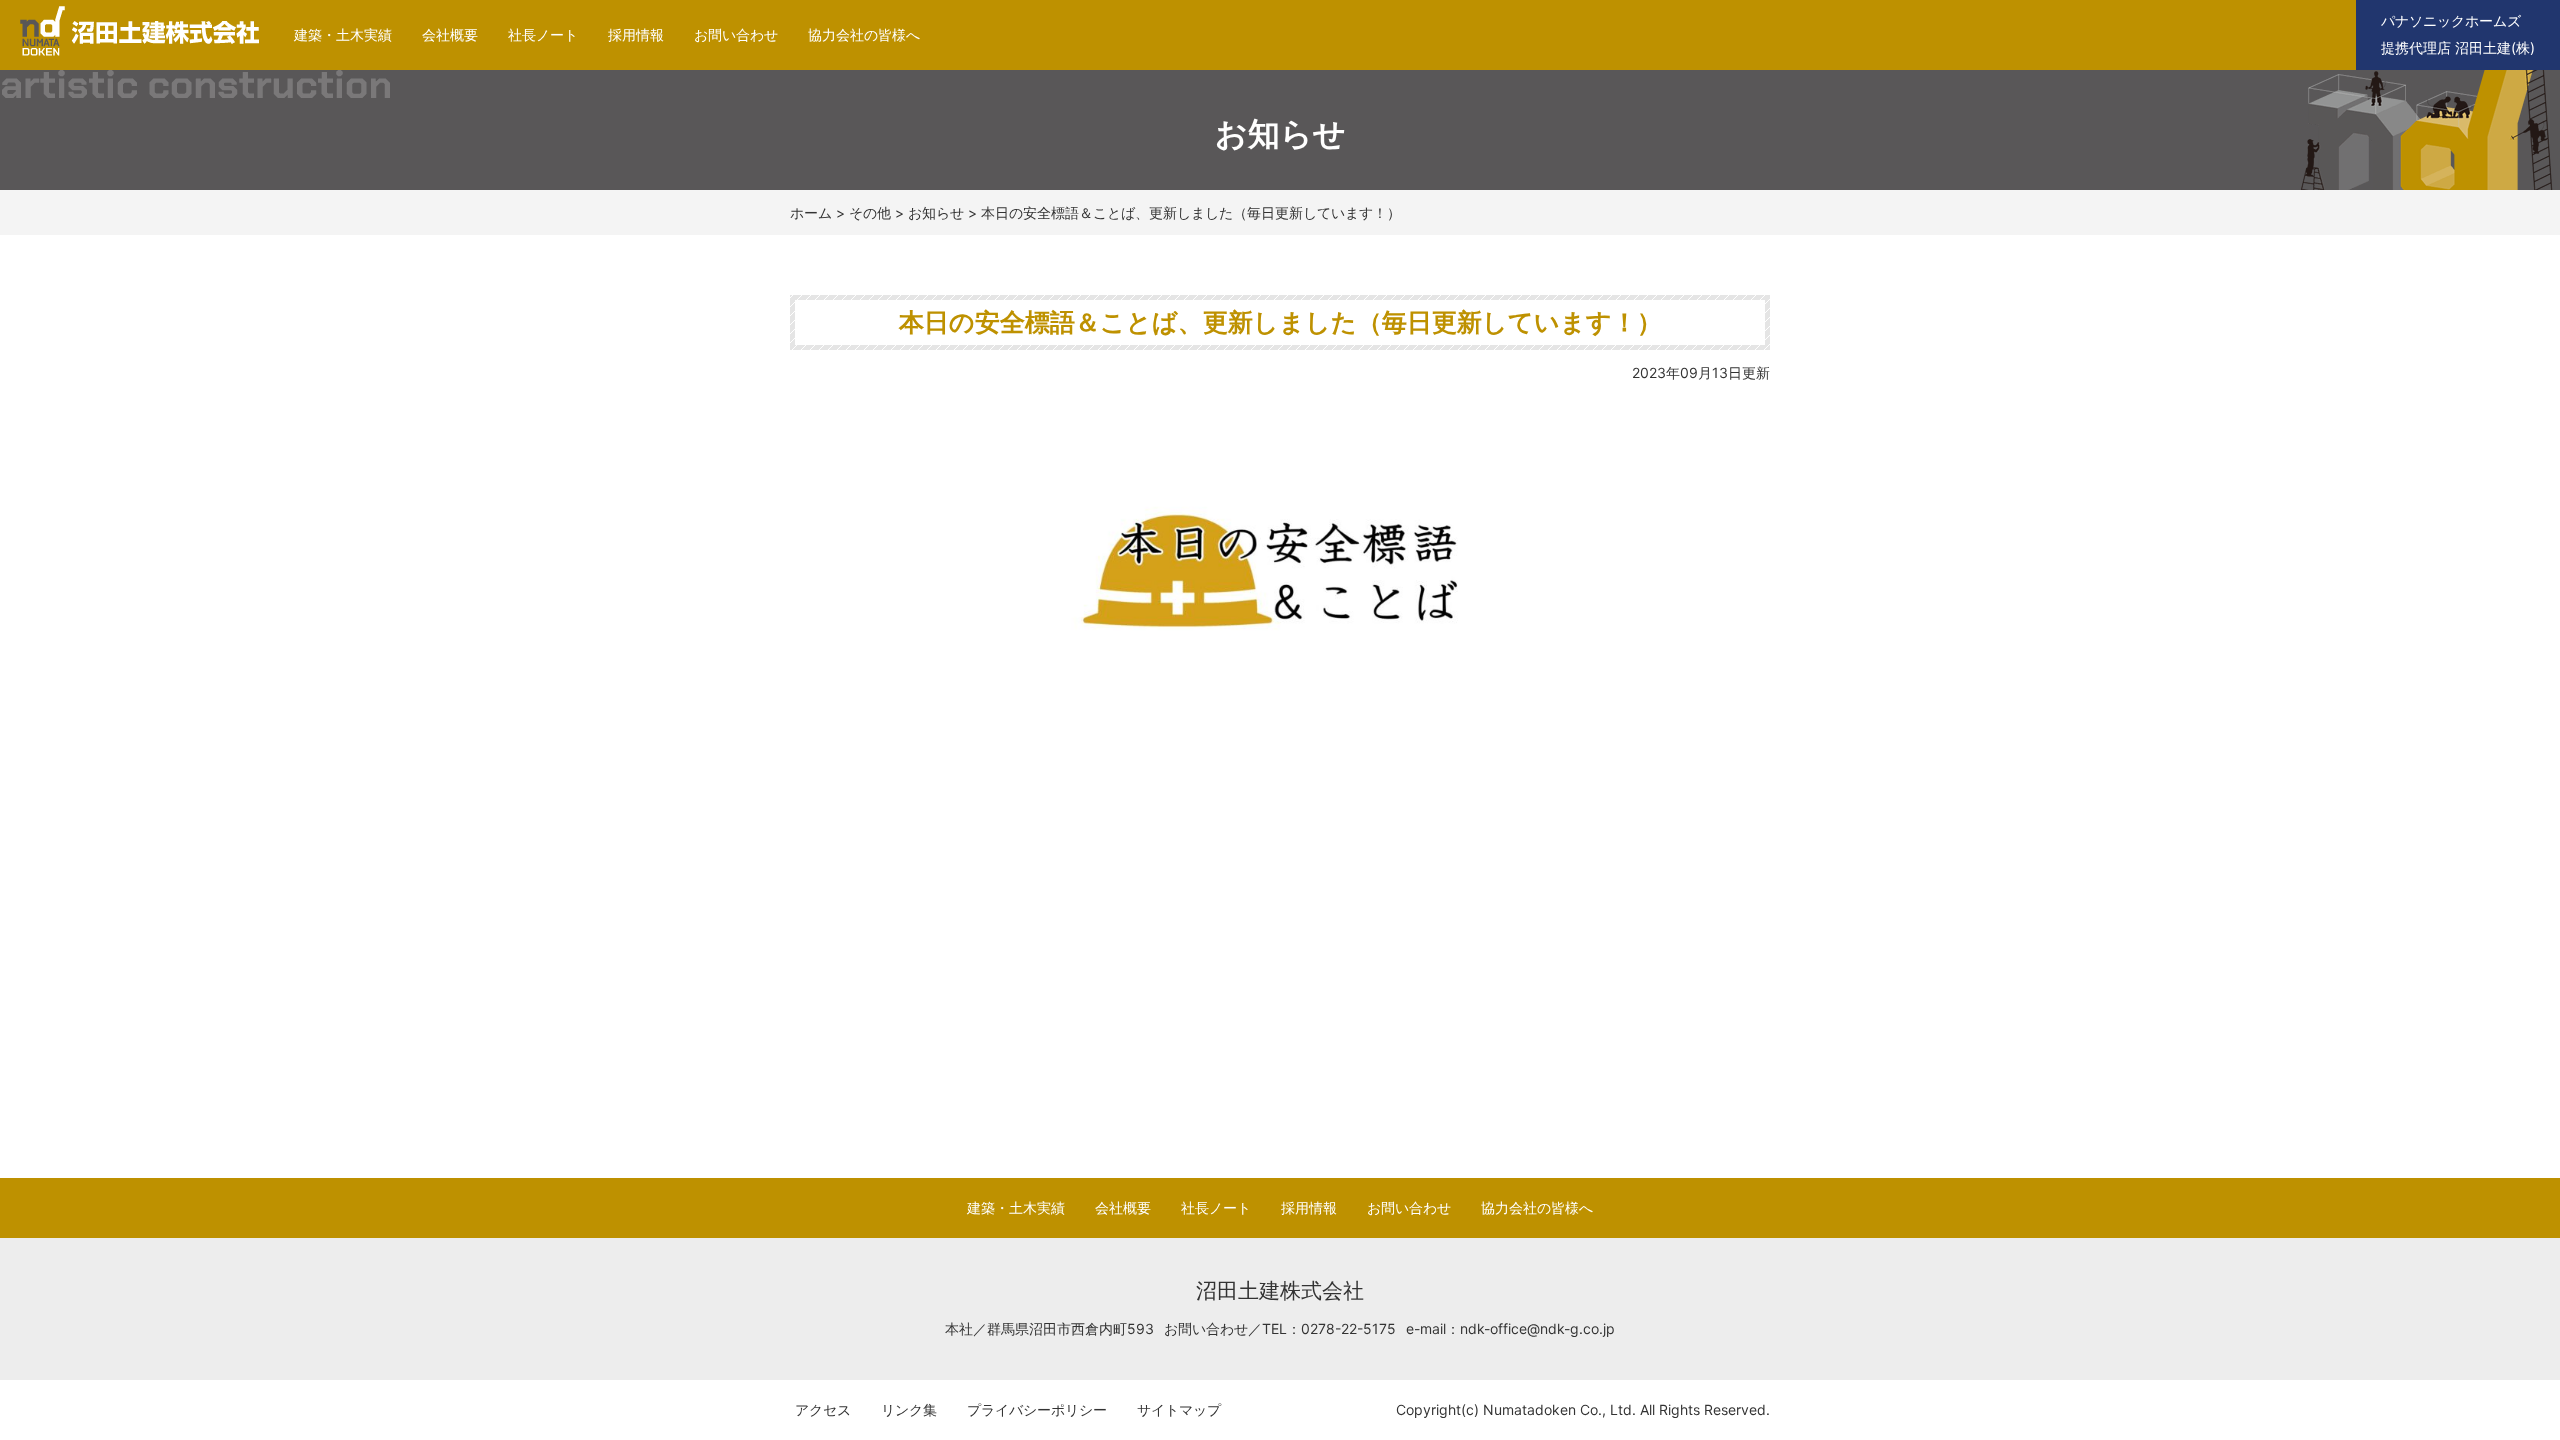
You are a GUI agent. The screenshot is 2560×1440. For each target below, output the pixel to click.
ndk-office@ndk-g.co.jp (1537, 1328)
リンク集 (909, 1409)
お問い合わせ (736, 34)
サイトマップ (1179, 1409)
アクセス (823, 1409)
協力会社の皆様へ (864, 34)
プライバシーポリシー (1037, 1409)
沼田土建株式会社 (132, 55)
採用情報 (636, 34)
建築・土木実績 (343, 34)
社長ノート (543, 34)
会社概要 (450, 34)
